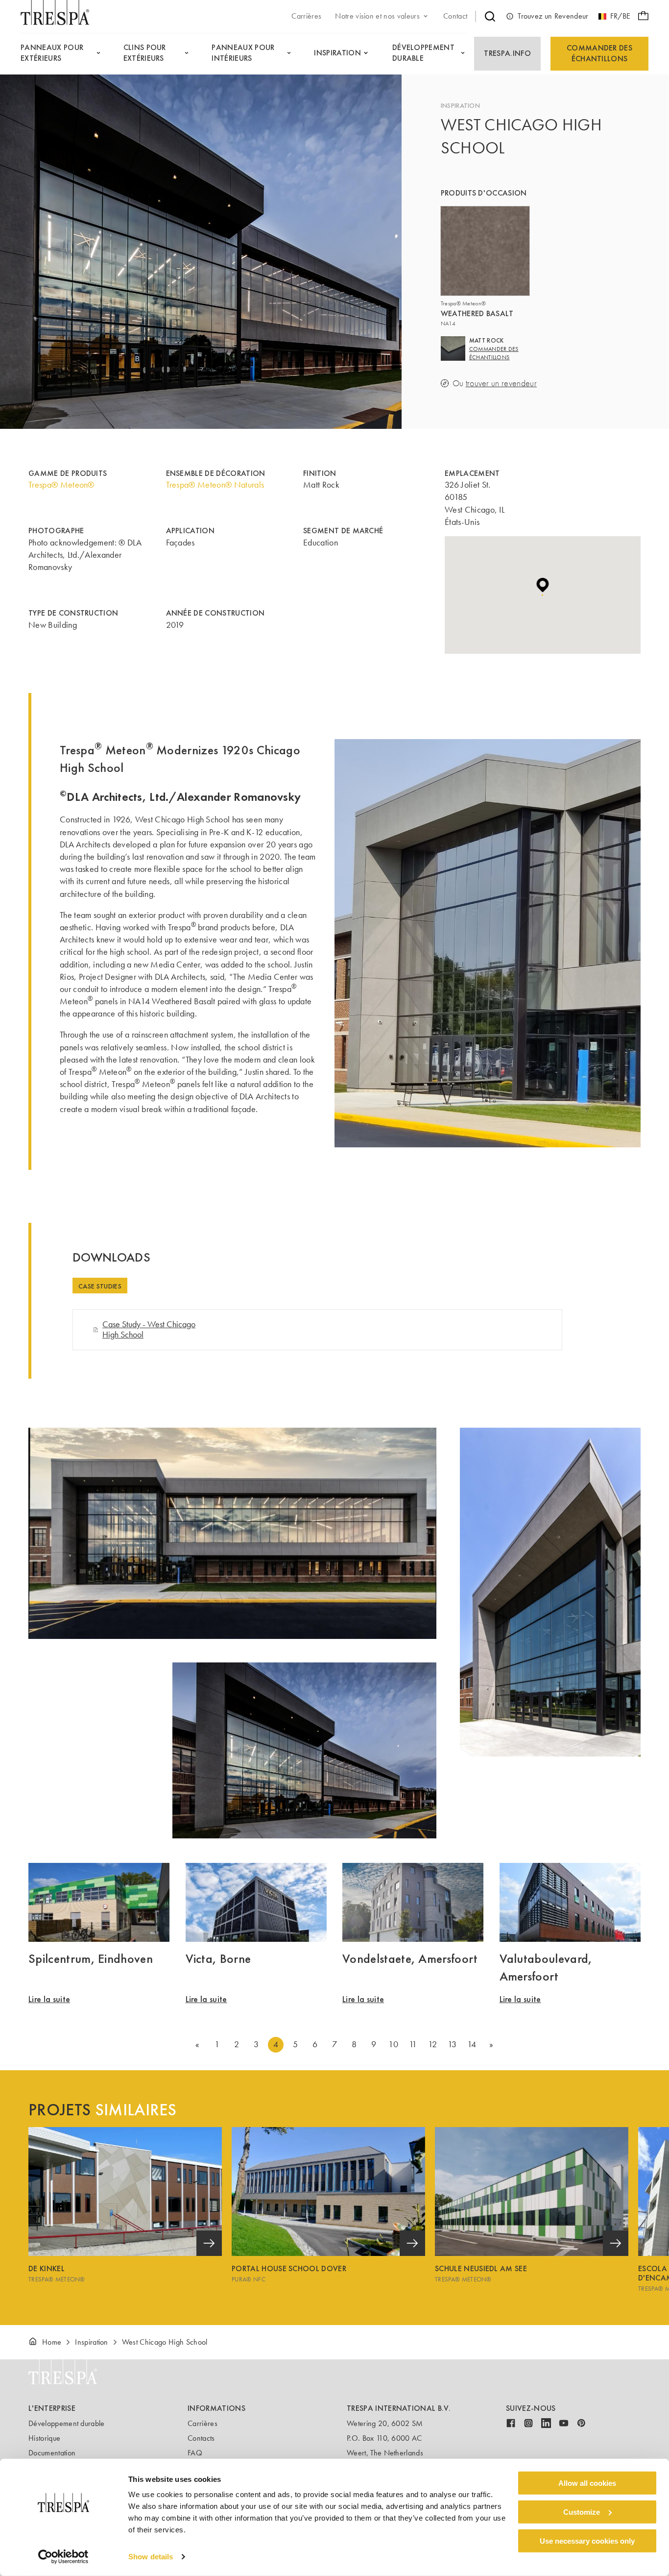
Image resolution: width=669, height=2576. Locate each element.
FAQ (195, 2453)
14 (472, 2044)
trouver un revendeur (501, 384)
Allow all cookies (587, 2483)
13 (452, 2044)
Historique (44, 2438)
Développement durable (67, 2423)
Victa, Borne (218, 1958)
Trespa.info (507, 53)
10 (393, 2044)
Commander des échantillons (599, 53)
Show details (151, 2557)
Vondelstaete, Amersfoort (410, 1958)
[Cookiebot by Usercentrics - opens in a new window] (63, 2557)
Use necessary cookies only (587, 2540)
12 (432, 2044)
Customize (582, 2512)
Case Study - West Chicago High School (149, 1329)
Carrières (203, 2423)
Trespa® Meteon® (61, 485)
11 (413, 2044)
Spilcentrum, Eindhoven (91, 1958)
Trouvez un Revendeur (553, 16)
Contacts (201, 2438)
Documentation (52, 2453)
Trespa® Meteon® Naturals (215, 485)
